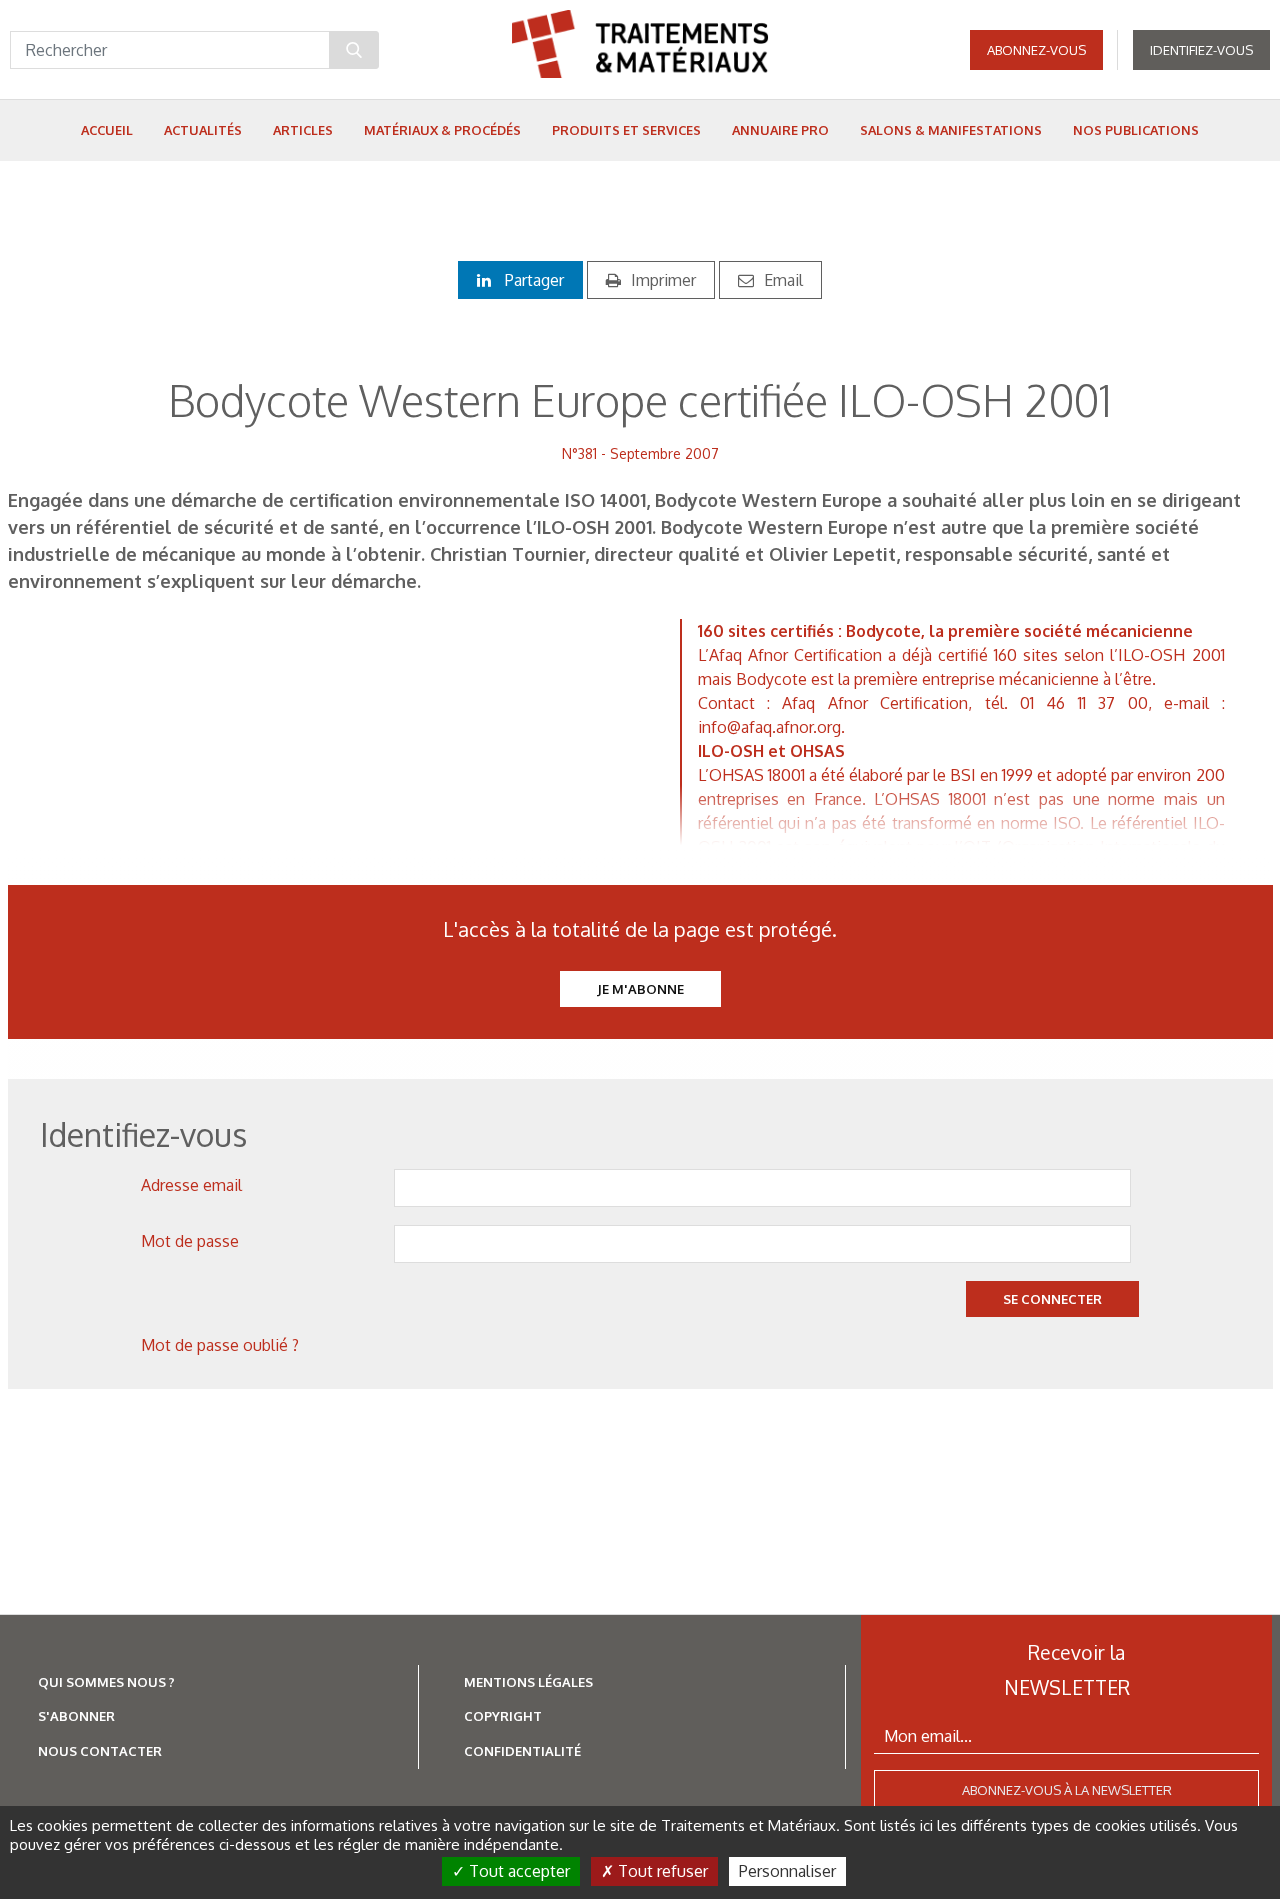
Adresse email (191, 1185)
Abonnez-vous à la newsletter (1067, 1790)
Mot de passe (190, 1241)
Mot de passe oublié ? (220, 1345)
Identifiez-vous (1201, 50)
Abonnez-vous (1036, 50)
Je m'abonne (640, 989)
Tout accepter (517, 1871)
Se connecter (1052, 1299)
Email (783, 280)
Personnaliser (787, 1871)
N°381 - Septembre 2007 (640, 453)
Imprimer (663, 280)
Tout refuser (661, 1871)
